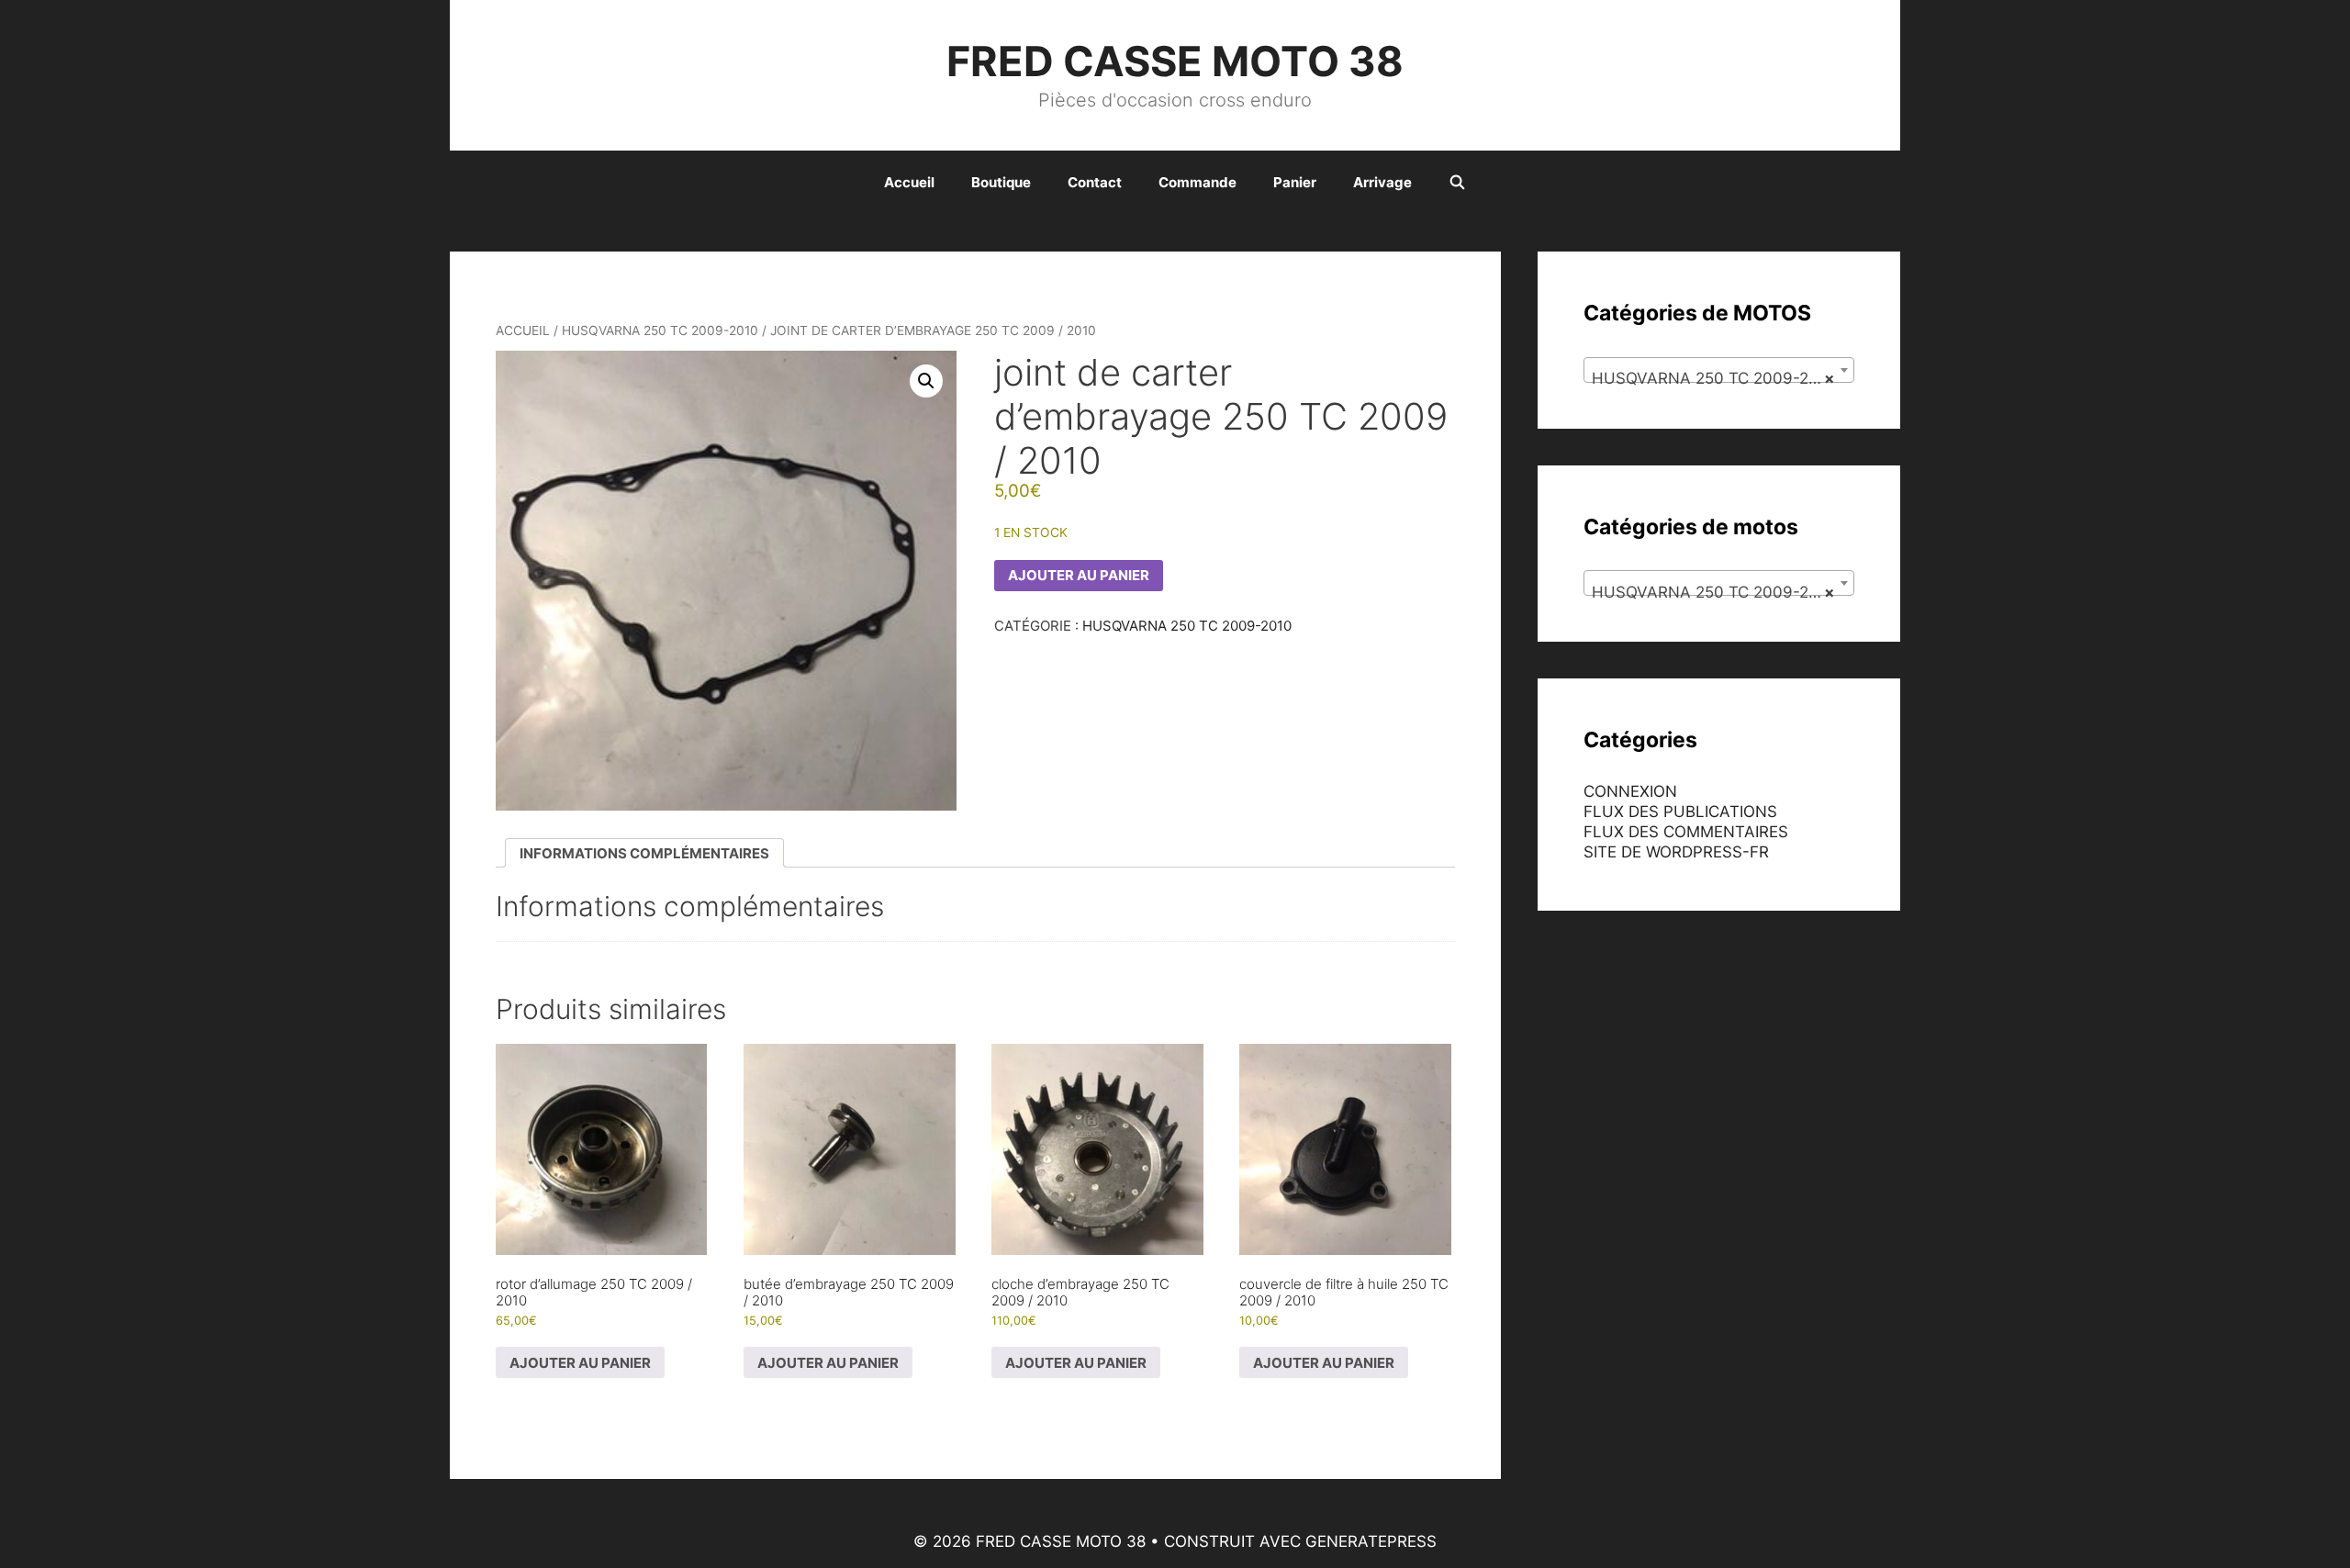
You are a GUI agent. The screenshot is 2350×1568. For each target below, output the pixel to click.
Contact (1095, 182)
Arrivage (1382, 182)
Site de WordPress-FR (1676, 852)
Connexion (1630, 791)
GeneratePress (1371, 1541)
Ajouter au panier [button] (580, 1363)
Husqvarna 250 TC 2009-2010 (660, 330)
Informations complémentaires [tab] (644, 853)
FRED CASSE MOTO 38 (1175, 61)
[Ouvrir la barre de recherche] (1457, 183)
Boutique (1001, 182)
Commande (1197, 182)
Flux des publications (1680, 812)
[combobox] (1719, 370)
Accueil (909, 182)
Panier (1295, 182)
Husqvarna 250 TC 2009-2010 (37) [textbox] (1723, 378)
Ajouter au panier (1079, 575)
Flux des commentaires (1686, 832)
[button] (926, 381)
